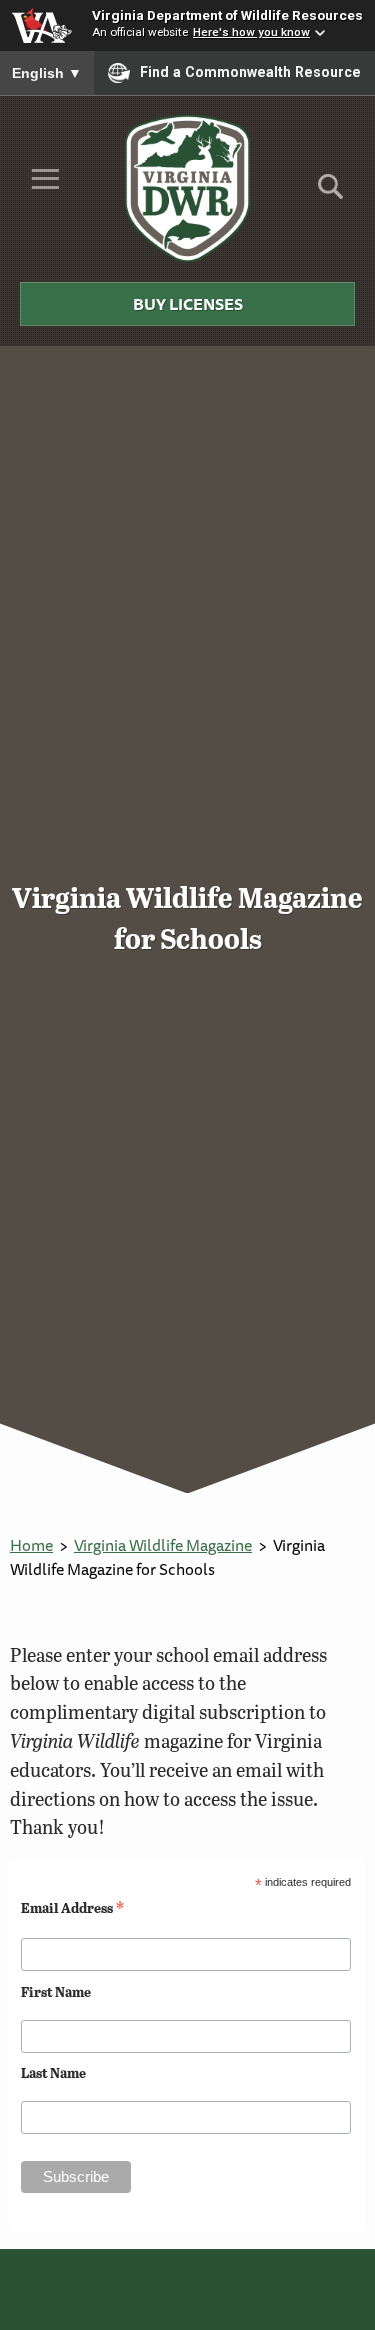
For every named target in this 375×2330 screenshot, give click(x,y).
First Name (56, 1991)
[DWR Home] (187, 188)
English (47, 73)
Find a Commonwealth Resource (250, 72)
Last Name (53, 2072)
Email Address (73, 1907)
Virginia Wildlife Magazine (163, 1545)
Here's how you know (251, 32)
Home (31, 1545)
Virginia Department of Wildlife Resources (227, 15)
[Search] (330, 193)
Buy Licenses (188, 304)
